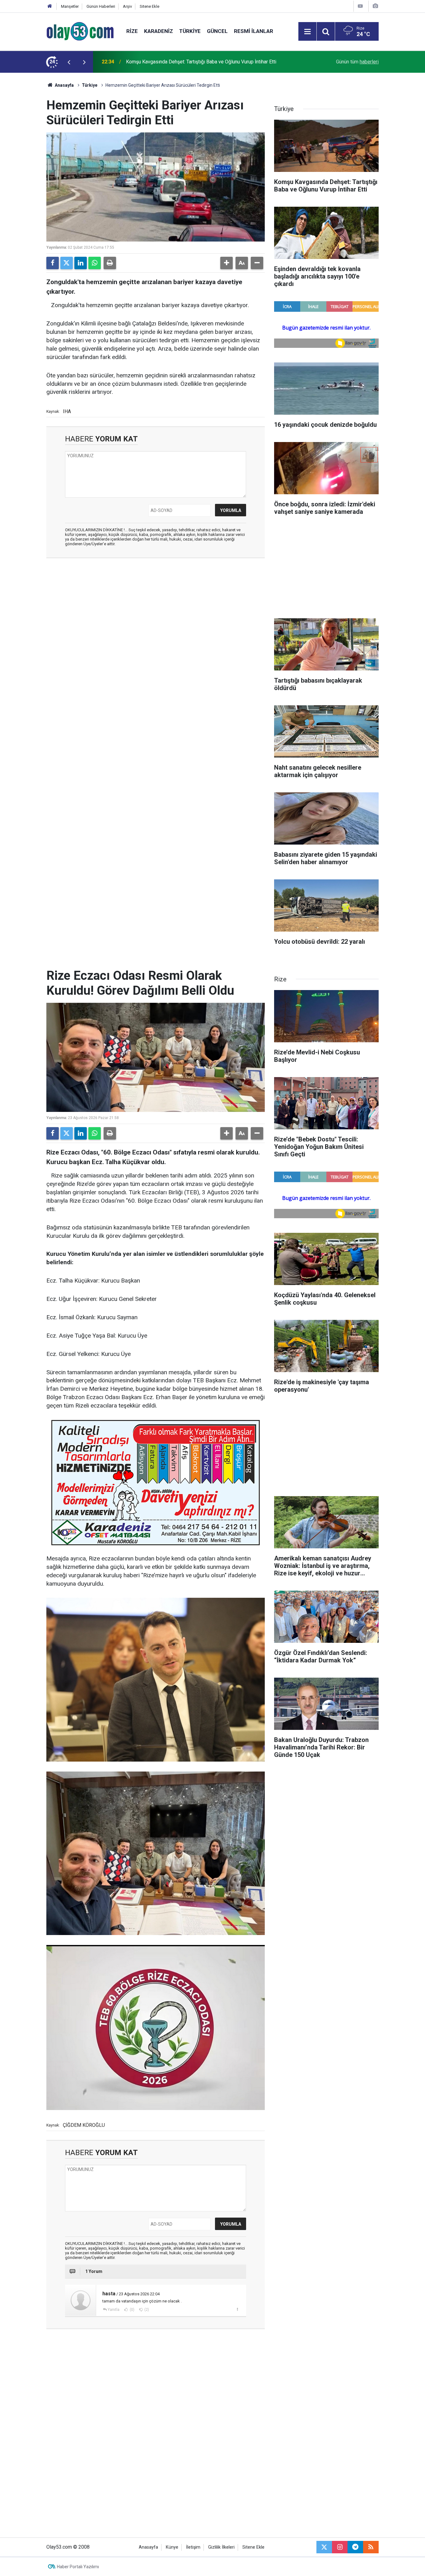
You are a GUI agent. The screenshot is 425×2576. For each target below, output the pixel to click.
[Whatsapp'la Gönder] (95, 263)
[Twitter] (67, 263)
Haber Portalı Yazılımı (78, 2567)
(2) (146, 2310)
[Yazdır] (110, 263)
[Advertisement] (29, 166)
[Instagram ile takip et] (340, 2547)
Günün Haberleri (101, 6)
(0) (132, 2310)
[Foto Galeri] (375, 6)
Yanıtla (114, 2310)
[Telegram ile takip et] (355, 2547)
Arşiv (127, 6)
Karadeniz (159, 31)
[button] (227, 263)
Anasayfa (64, 85)
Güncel (217, 31)
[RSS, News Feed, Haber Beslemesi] (371, 2547)
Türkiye (190, 31)
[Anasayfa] (50, 6)
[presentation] (69, 62)
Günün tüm (357, 62)
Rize (132, 31)
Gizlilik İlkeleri (221, 2547)
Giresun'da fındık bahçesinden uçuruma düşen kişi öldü (185, 62)
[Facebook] (53, 263)
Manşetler (70, 6)
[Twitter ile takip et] (324, 2547)
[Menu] (307, 32)
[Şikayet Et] (237, 2309)
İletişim (193, 2547)
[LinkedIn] (81, 263)
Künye (172, 2547)
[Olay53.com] (80, 31)
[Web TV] (360, 6)
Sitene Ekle (149, 6)
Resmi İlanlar (254, 31)
